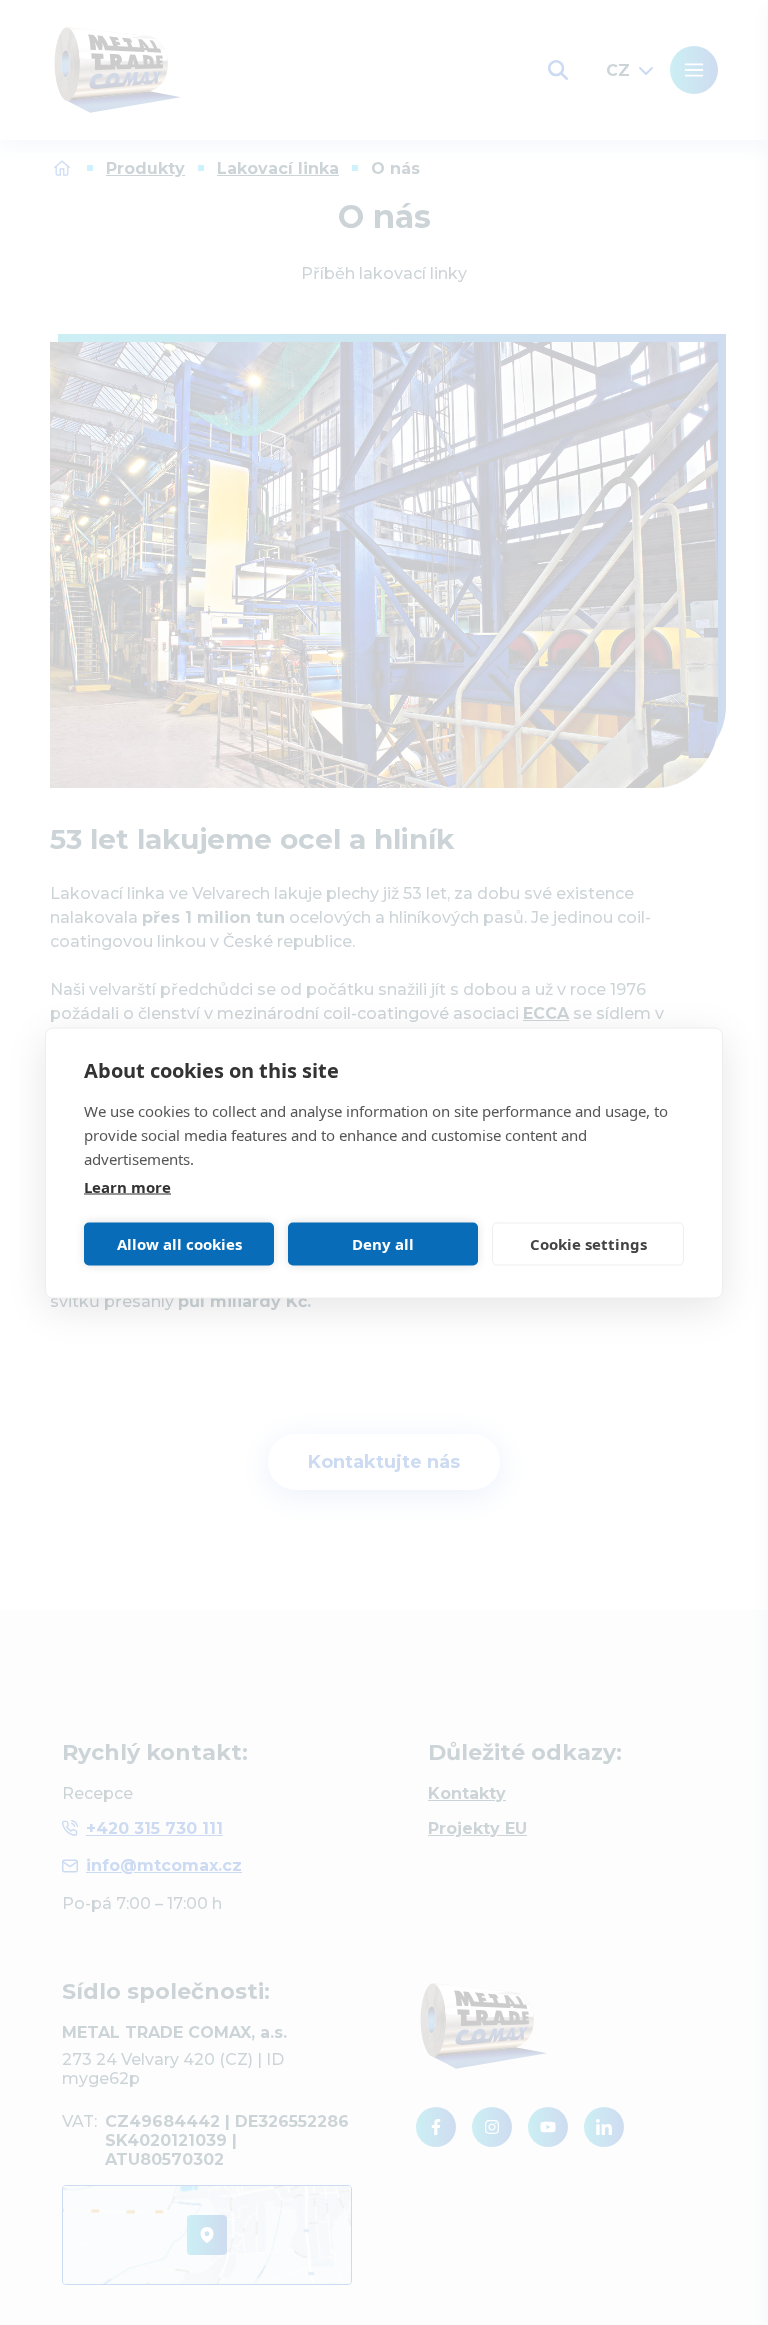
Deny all (383, 1244)
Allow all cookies (179, 1244)
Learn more (127, 1186)
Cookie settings (588, 1244)
